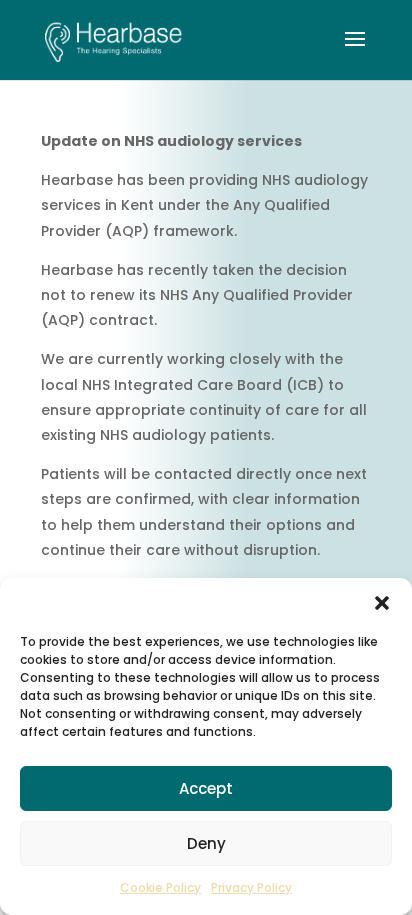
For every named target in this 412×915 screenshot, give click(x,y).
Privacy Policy (251, 887)
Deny (206, 843)
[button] (382, 603)
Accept (206, 788)
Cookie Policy (160, 887)
